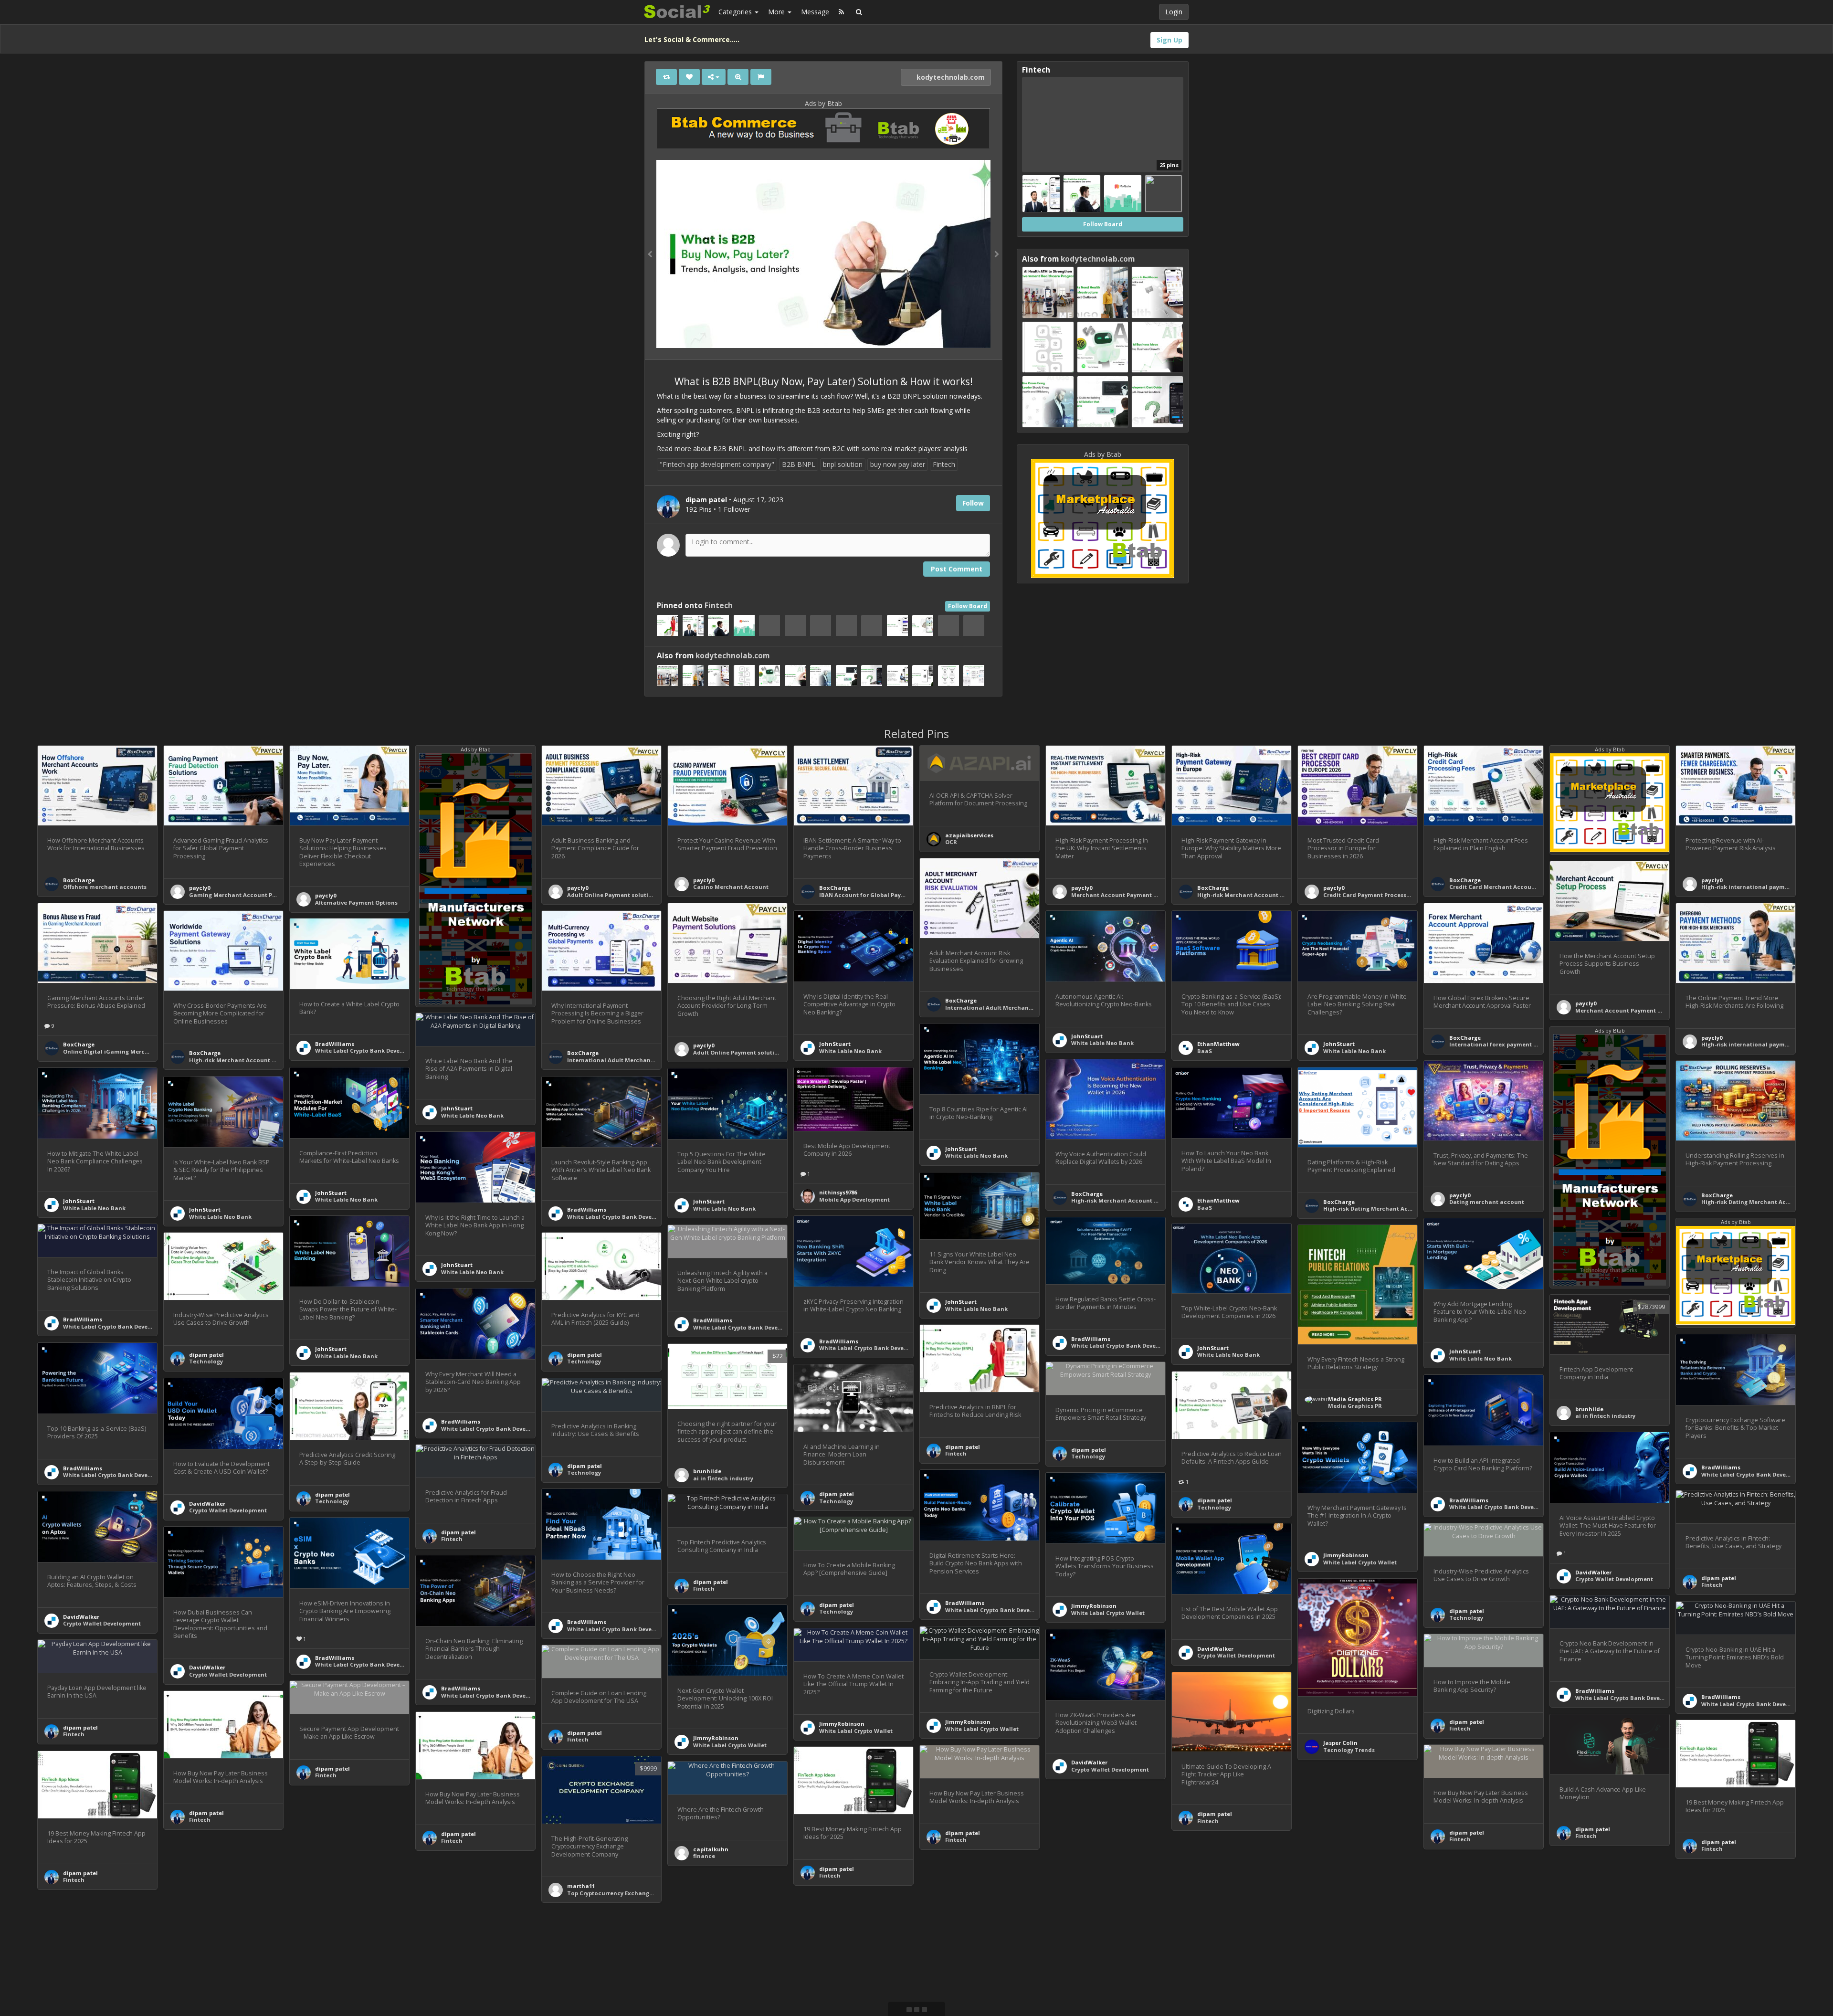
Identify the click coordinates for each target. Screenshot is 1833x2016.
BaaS (1205, 1051)
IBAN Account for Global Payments (869, 895)
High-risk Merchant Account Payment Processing (1267, 895)
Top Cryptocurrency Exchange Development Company (644, 1893)
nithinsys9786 (838, 1192)
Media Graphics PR (1355, 1399)
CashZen (1714, 1952)
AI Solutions (206, 1979)
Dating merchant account (1487, 1202)
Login (1174, 12)
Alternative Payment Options (356, 902)
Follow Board (968, 606)
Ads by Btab (823, 103)
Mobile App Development (854, 1199)
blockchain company (1101, 1880)
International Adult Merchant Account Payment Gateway (1028, 1008)
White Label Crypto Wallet (1360, 1562)
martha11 (581, 1886)
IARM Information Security (479, 1991)
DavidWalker (207, 1504)
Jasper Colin (1340, 1743)
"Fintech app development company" (717, 464)
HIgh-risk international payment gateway (1761, 887)
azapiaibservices (969, 835)
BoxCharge (79, 880)
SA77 (952, 1961)
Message (815, 12)
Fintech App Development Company (114, 1999)
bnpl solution (843, 464)
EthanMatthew (1218, 1044)
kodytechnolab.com (950, 77)
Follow (973, 503)
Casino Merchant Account (731, 887)
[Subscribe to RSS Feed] (841, 12)
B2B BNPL (799, 464)
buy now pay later (898, 464)
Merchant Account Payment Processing (1128, 895)
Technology (206, 1361)
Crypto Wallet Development (228, 1510)
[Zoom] (738, 77)
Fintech (944, 464)
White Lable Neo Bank (850, 1051)
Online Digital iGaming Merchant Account (124, 1051)
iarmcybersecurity (467, 1985)
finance (704, 1856)
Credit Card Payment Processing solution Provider (1395, 895)
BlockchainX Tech (1097, 1873)
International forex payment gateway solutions (1518, 1044)
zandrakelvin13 (211, 1973)
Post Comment (957, 569)
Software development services (360, 1916)
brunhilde (1589, 1409)
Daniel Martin (1721, 1945)
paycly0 (200, 888)
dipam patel (206, 1355)
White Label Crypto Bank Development (369, 1050)
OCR (951, 842)
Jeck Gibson (80, 1991)
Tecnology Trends (1349, 1750)
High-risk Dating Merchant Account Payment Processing (1404, 1209)
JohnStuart (835, 1044)
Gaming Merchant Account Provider (241, 895)
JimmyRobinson (1346, 1555)
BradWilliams (335, 1044)
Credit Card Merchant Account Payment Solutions (1521, 887)
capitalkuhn (711, 1849)
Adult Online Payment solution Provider (624, 895)
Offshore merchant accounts (105, 887)
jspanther (329, 1910)
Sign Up (1169, 40)
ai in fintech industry (1605, 1416)
